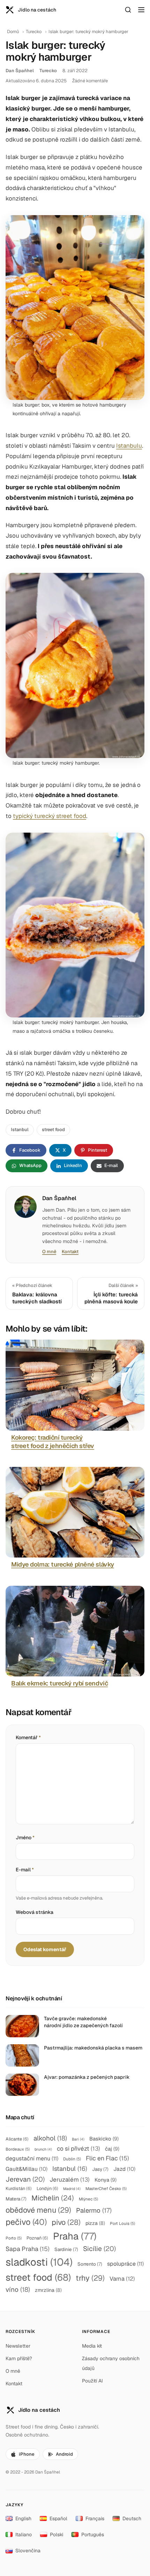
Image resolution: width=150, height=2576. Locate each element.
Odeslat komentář (45, 1949)
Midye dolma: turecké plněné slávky (63, 1564)
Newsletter (18, 2346)
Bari (78, 2139)
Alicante (17, 2139)
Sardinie (66, 2249)
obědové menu (38, 2210)
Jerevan (25, 2179)
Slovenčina (28, 2551)
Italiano (24, 2535)
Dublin (72, 2159)
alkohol (50, 2138)
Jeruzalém (70, 2180)
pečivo (26, 2222)
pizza (95, 2223)
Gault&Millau (27, 2169)
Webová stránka (35, 1912)
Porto (14, 2238)
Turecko (34, 32)
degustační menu (32, 2158)
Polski (57, 2535)
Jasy (100, 2169)
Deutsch (132, 2518)
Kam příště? (19, 2358)
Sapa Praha (28, 2249)
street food (53, 1130)
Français (95, 2518)
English (23, 2518)
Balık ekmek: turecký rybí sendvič (59, 1683)
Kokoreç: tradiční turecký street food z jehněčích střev (53, 1442)
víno (18, 2290)
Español (58, 2518)
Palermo (94, 2210)
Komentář (28, 1737)
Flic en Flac (107, 2158)
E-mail (25, 1870)
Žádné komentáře (90, 81)
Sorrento (90, 2264)
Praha (75, 2236)
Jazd (124, 2169)
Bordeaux (18, 2149)
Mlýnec (88, 2199)
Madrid (72, 2189)
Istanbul (20, 1130)
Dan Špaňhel (20, 71)
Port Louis (122, 2223)
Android (64, 2454)
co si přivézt (78, 2149)
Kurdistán (19, 2188)
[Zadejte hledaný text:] (128, 10)
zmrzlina (48, 2290)
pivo (66, 2222)
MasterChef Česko (106, 2188)
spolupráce (125, 2264)
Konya (106, 2180)
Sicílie (99, 2249)
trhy (90, 2278)
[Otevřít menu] (141, 10)
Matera (16, 2199)
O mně (49, 1252)
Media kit (92, 2346)
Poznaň (37, 2238)
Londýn (47, 2188)
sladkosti (39, 2262)
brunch (43, 2149)
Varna (122, 2279)
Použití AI (92, 2381)
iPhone (27, 2454)
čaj (112, 2149)
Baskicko (104, 2139)
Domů (13, 32)
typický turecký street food (50, 816)
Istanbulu (129, 446)
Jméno (25, 1838)
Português (93, 2535)
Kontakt (70, 1252)
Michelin (53, 2198)
